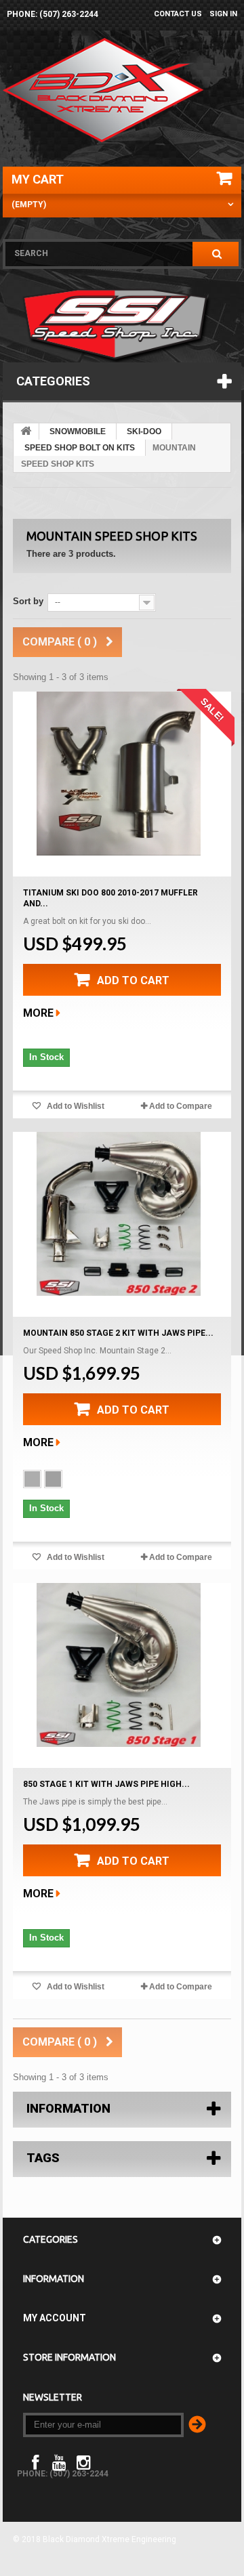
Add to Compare (181, 1106)
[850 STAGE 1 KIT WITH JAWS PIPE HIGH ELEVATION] (119, 1665)
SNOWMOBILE (78, 431)
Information (68, 2108)
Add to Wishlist (75, 1106)
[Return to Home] (26, 431)
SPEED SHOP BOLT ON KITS (80, 448)
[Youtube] (59, 2461)
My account (55, 2318)
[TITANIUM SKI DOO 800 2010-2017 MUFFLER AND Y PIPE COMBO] (119, 774)
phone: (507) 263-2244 (53, 14)
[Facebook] (35, 2461)
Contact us (178, 14)
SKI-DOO (144, 431)
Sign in (223, 14)
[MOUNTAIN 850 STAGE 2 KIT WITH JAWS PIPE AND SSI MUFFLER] (119, 1214)
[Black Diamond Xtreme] (104, 90)
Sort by (28, 601)
